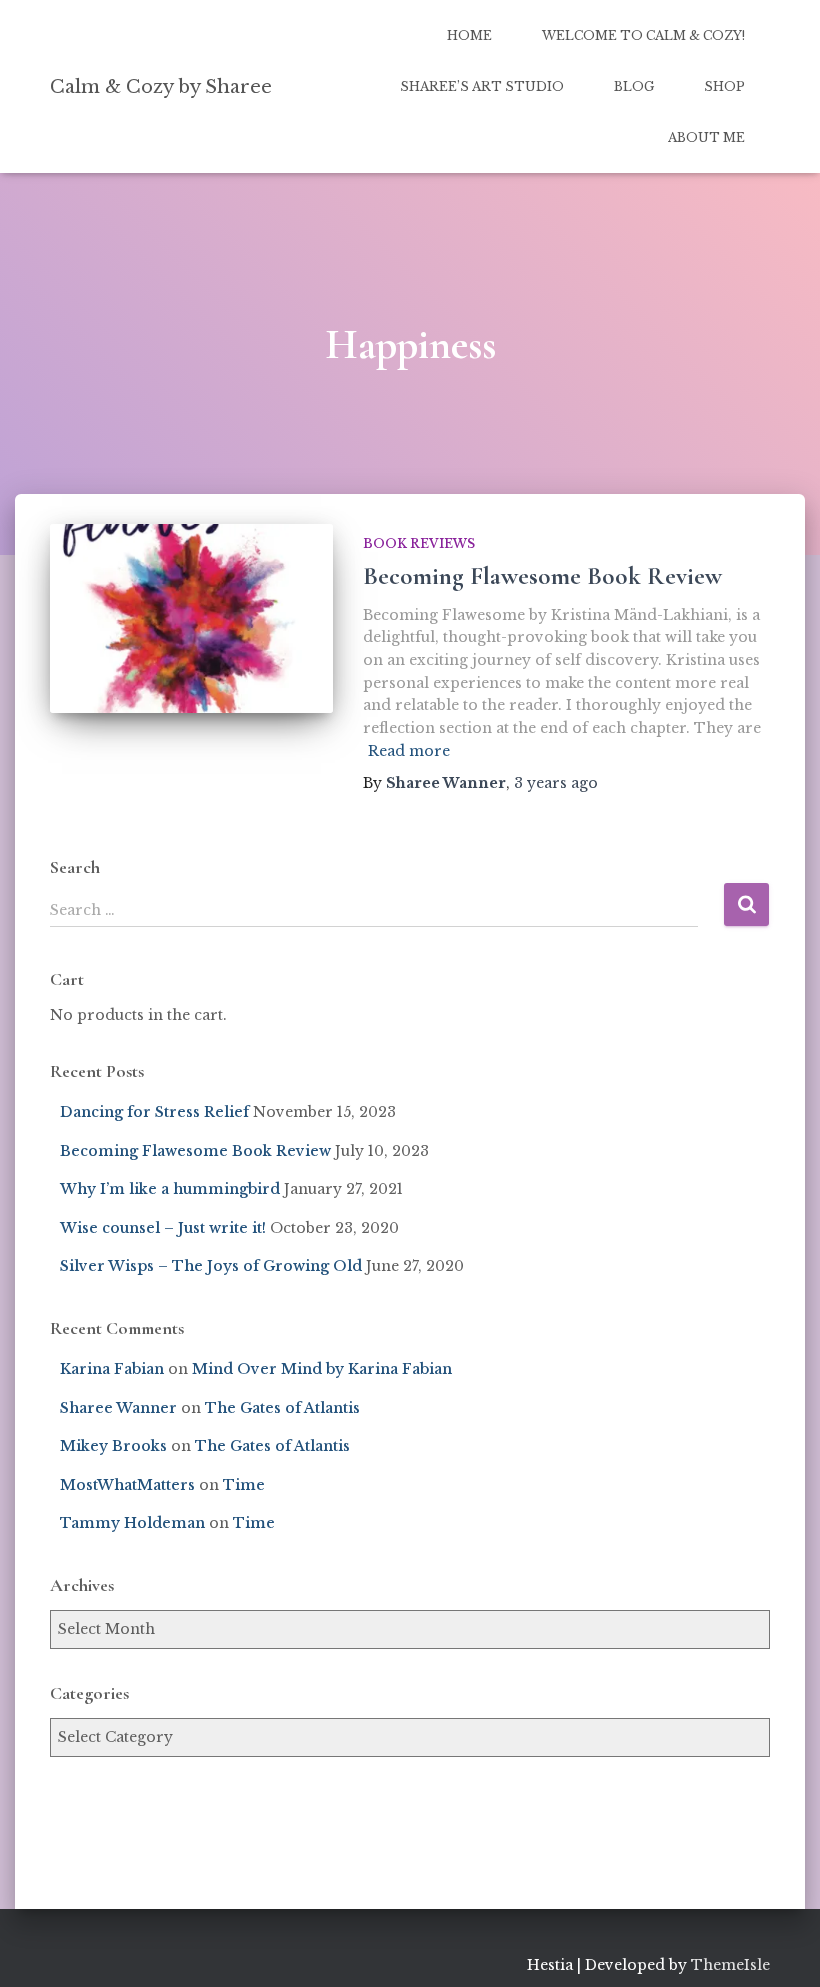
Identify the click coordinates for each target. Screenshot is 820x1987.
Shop (724, 86)
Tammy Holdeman (132, 1523)
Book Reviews (419, 543)
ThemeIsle (730, 1965)
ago (556, 783)
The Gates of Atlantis (282, 1408)
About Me (706, 137)
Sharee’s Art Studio (482, 86)
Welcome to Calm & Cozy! (643, 35)
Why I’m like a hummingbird (170, 1189)
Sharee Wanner (118, 1408)
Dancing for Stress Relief (154, 1112)
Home (469, 35)
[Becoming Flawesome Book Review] (191, 618)
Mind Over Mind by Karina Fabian (322, 1369)
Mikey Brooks (113, 1446)
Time (244, 1485)
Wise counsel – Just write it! (163, 1228)
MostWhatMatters (127, 1485)
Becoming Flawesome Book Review (542, 576)
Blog (634, 86)
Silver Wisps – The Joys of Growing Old (211, 1266)
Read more (409, 751)
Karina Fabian (112, 1369)
